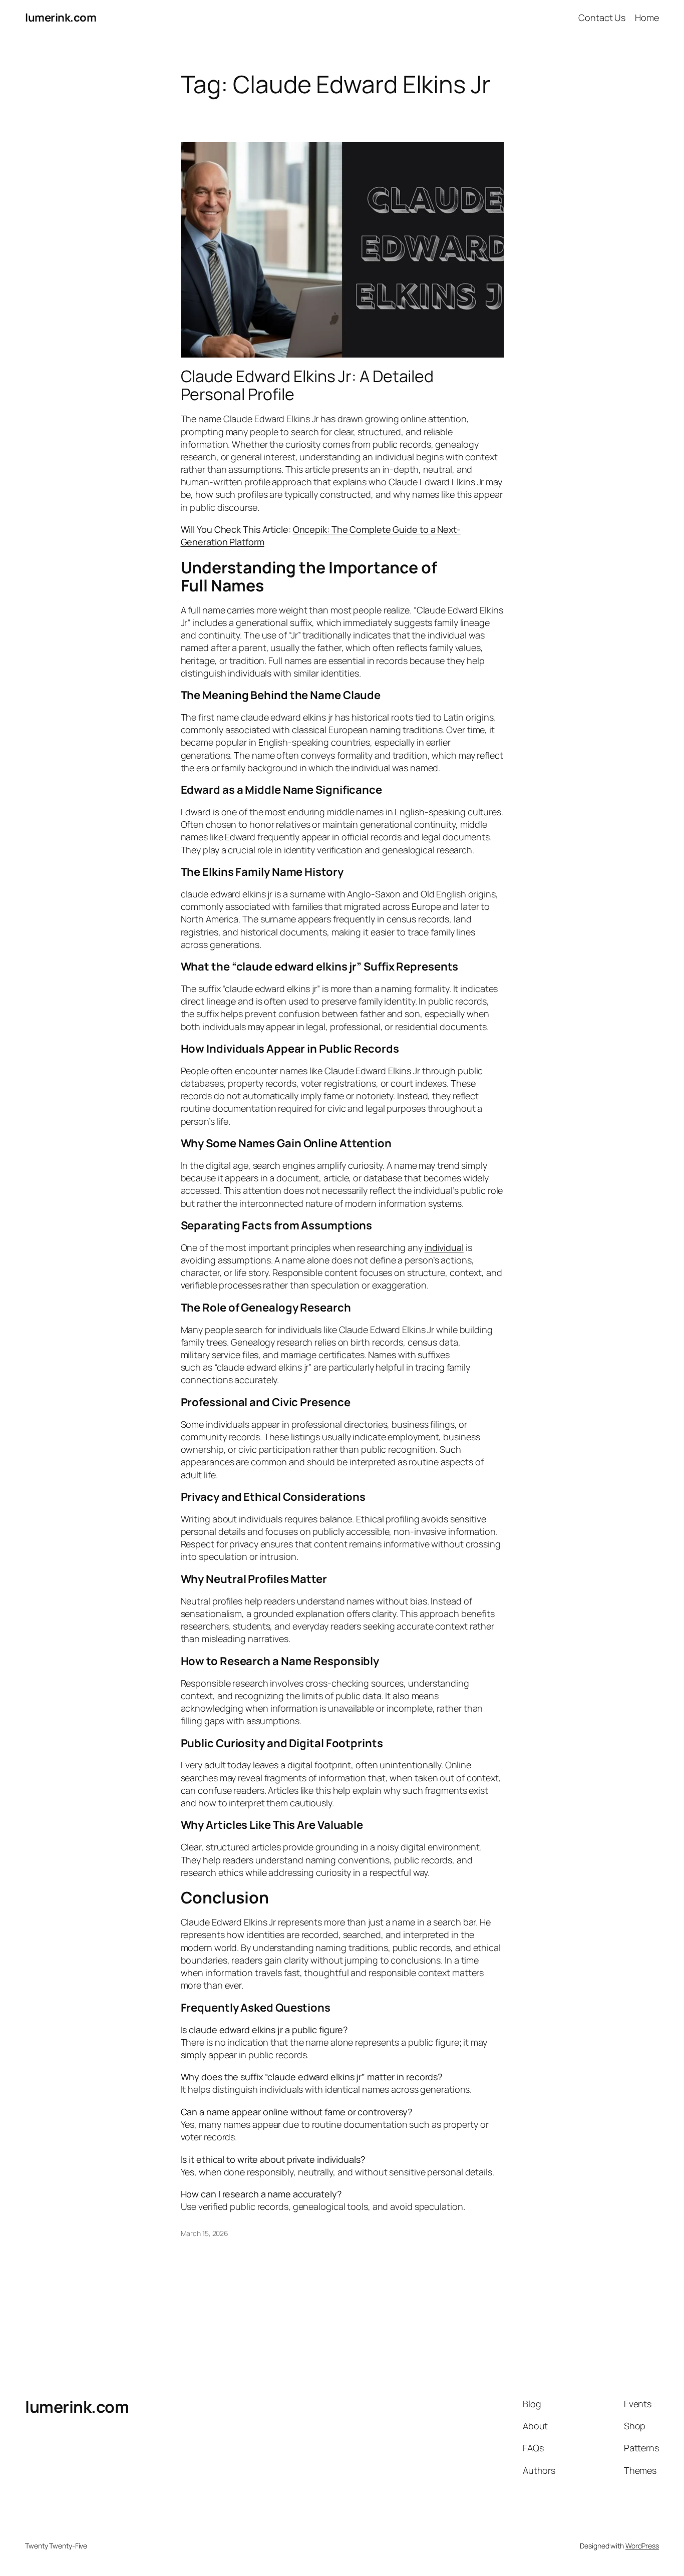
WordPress (642, 2546)
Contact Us (602, 18)
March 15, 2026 (205, 2233)
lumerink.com (61, 18)
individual (444, 1247)
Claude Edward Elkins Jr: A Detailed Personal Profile (307, 385)
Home (647, 18)
